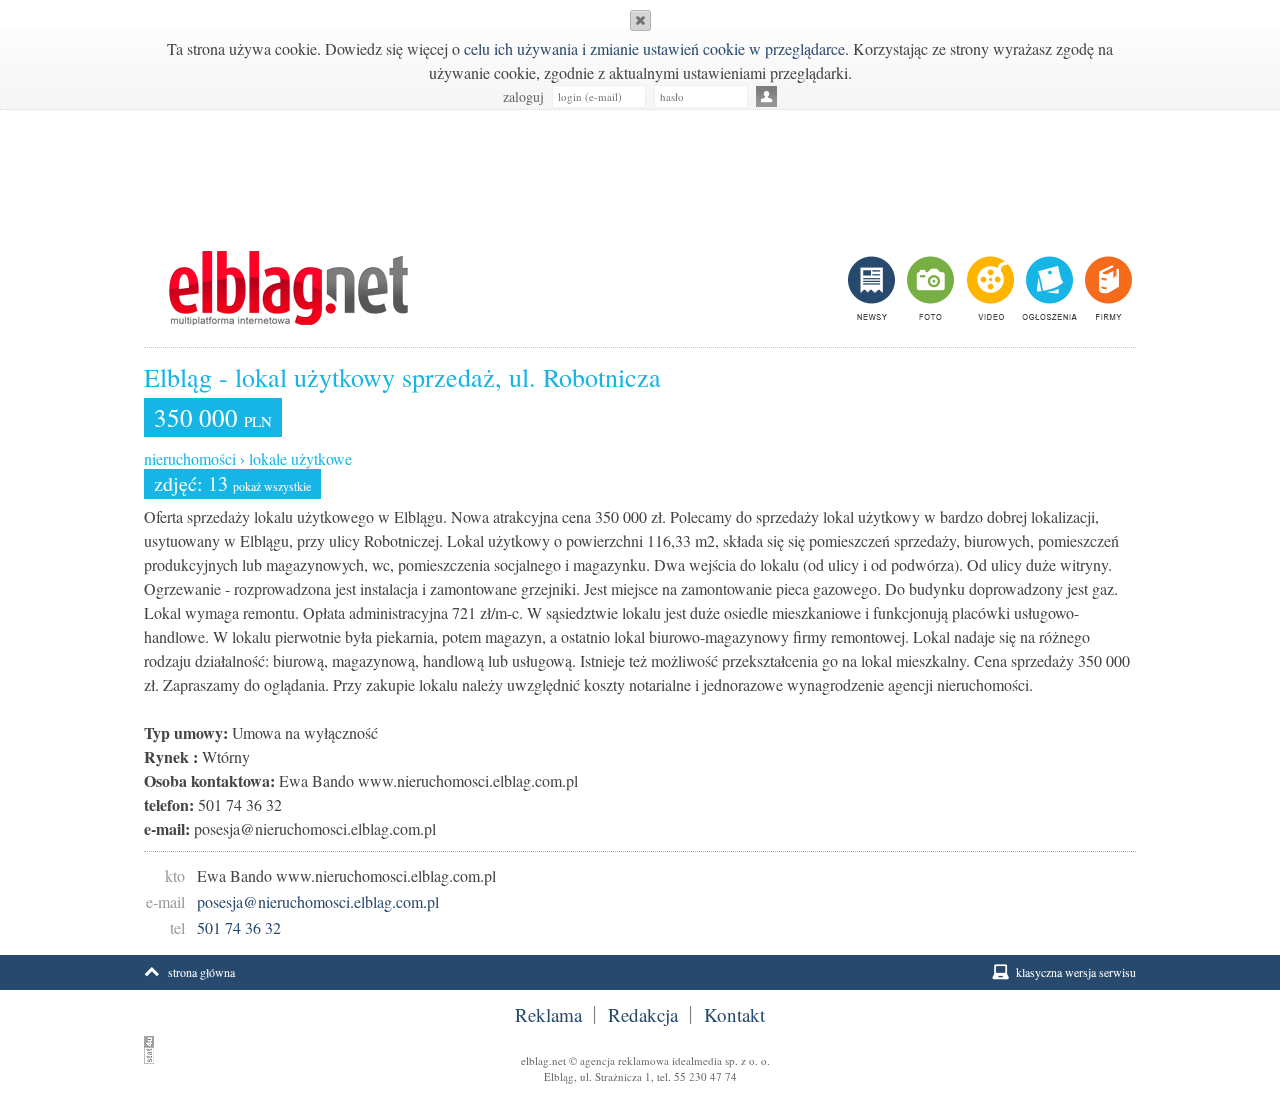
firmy (1106, 288)
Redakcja (643, 1015)
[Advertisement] (640, 170)
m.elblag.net (288, 288)
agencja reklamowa (624, 1060)
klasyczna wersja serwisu (1076, 972)
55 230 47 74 (705, 1076)
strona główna (201, 972)
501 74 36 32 (239, 927)
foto (929, 288)
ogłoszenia (1047, 288)
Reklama (548, 1015)
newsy (874, 288)
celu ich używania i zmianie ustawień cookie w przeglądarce (654, 48)
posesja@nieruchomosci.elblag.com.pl (318, 901)
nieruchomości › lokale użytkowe (248, 458)
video (988, 288)
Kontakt (734, 1015)
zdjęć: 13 (232, 483)
